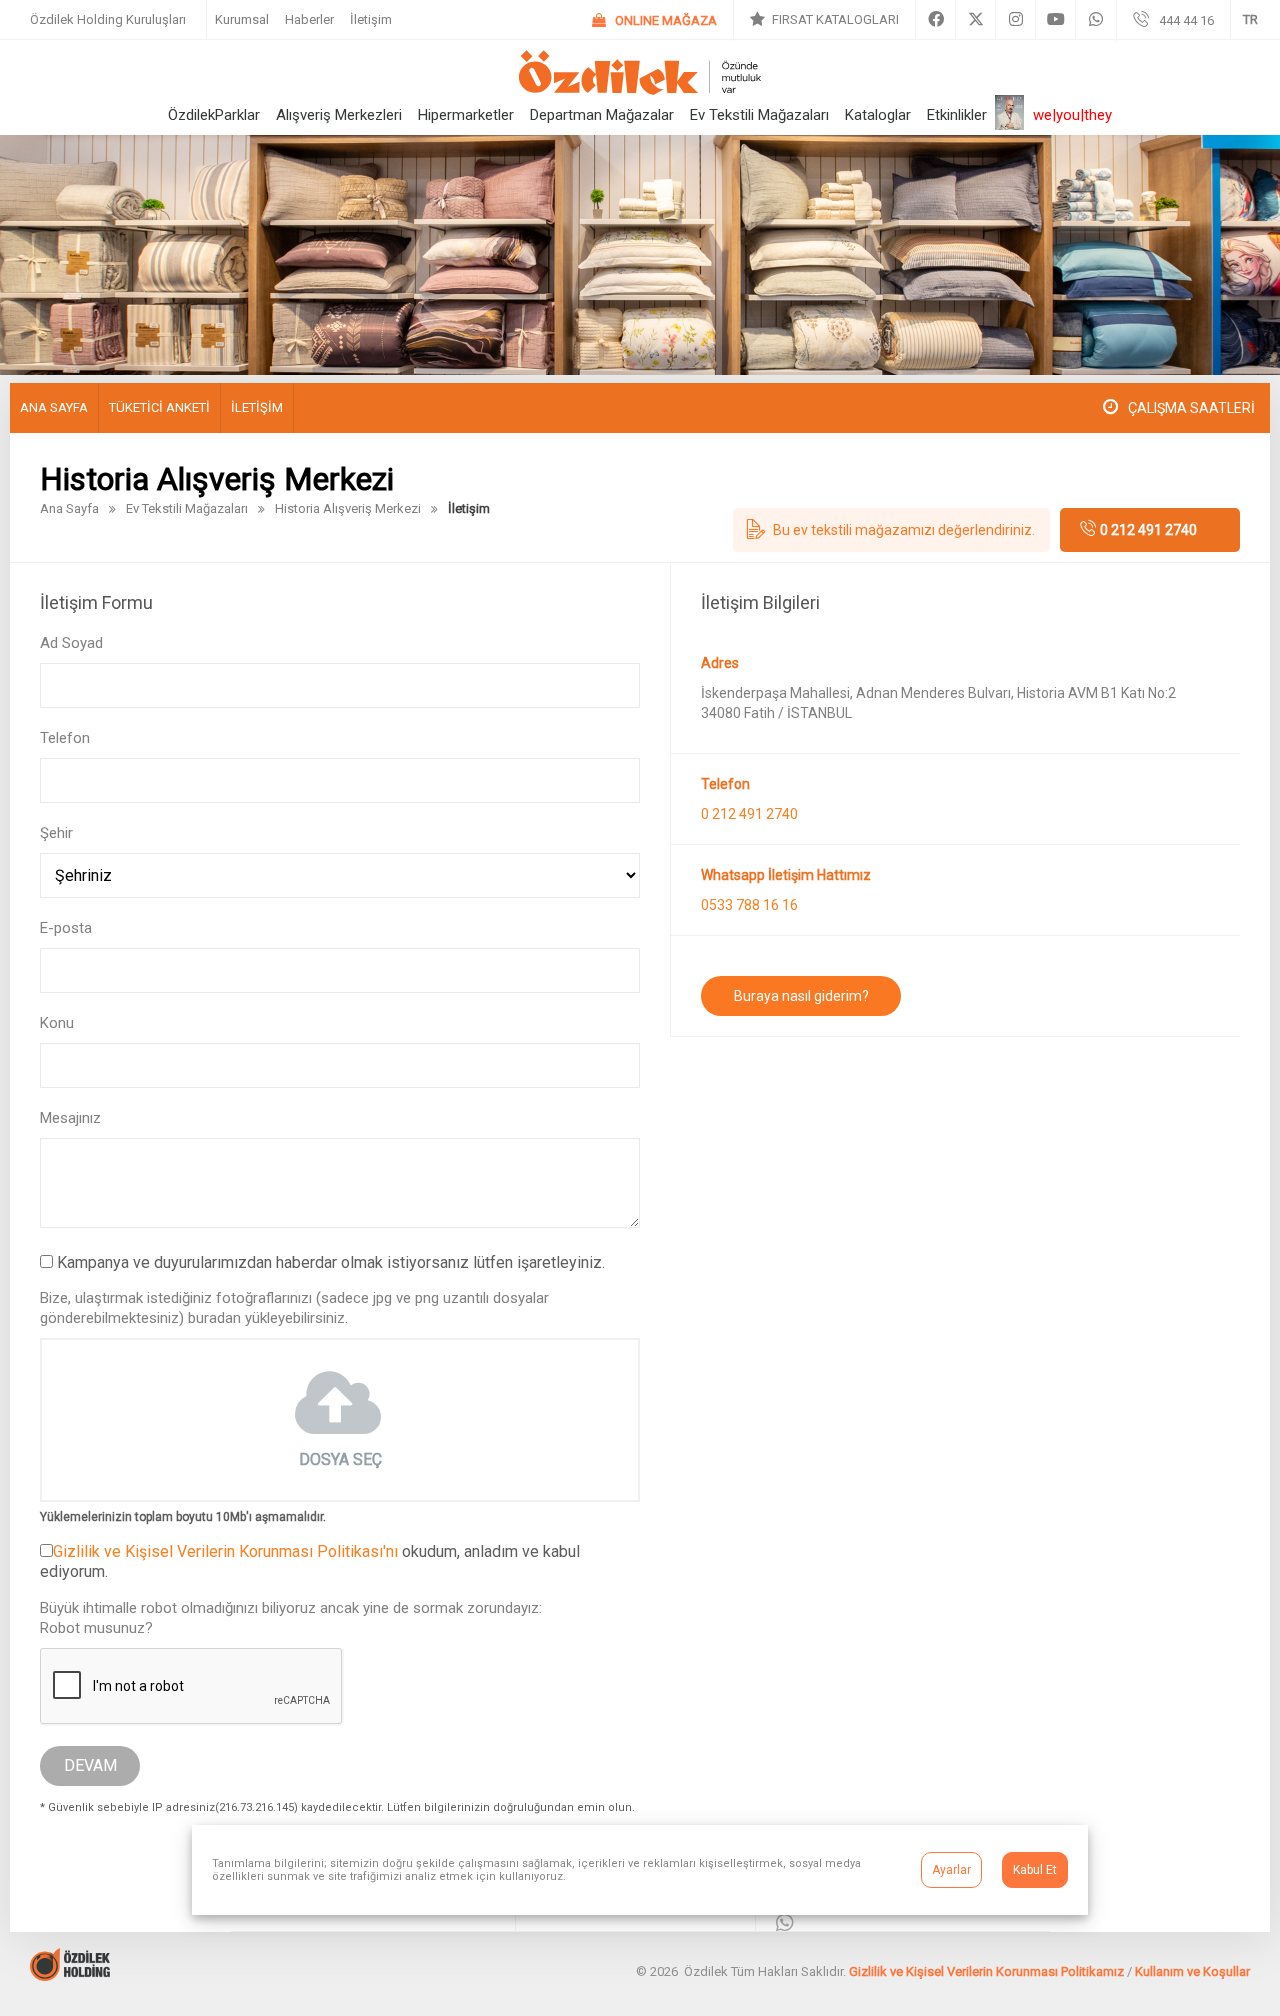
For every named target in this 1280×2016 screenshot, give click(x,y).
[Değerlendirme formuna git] (891, 530)
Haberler (309, 19)
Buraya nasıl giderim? (801, 996)
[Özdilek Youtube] (1055, 20)
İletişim (371, 19)
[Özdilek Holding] (70, 1975)
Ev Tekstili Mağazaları (759, 115)
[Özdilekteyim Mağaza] (654, 20)
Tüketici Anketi (159, 407)
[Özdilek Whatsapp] (1096, 20)
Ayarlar (951, 1870)
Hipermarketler (466, 115)
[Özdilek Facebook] (935, 20)
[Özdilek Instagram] (1015, 20)
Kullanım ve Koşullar (1192, 1971)
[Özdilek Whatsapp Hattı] (785, 1924)
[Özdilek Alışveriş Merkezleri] (640, 89)
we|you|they (1072, 115)
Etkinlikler (957, 115)
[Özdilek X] (975, 20)
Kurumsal (242, 19)
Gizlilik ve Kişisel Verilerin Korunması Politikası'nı (225, 1551)
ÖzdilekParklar (214, 115)
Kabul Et (1035, 1870)
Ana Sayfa (54, 407)
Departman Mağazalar (602, 115)
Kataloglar (878, 115)
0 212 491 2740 (1148, 530)
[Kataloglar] (824, 20)
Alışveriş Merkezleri (339, 115)
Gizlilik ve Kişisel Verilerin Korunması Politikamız (986, 1971)
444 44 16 (1186, 20)
